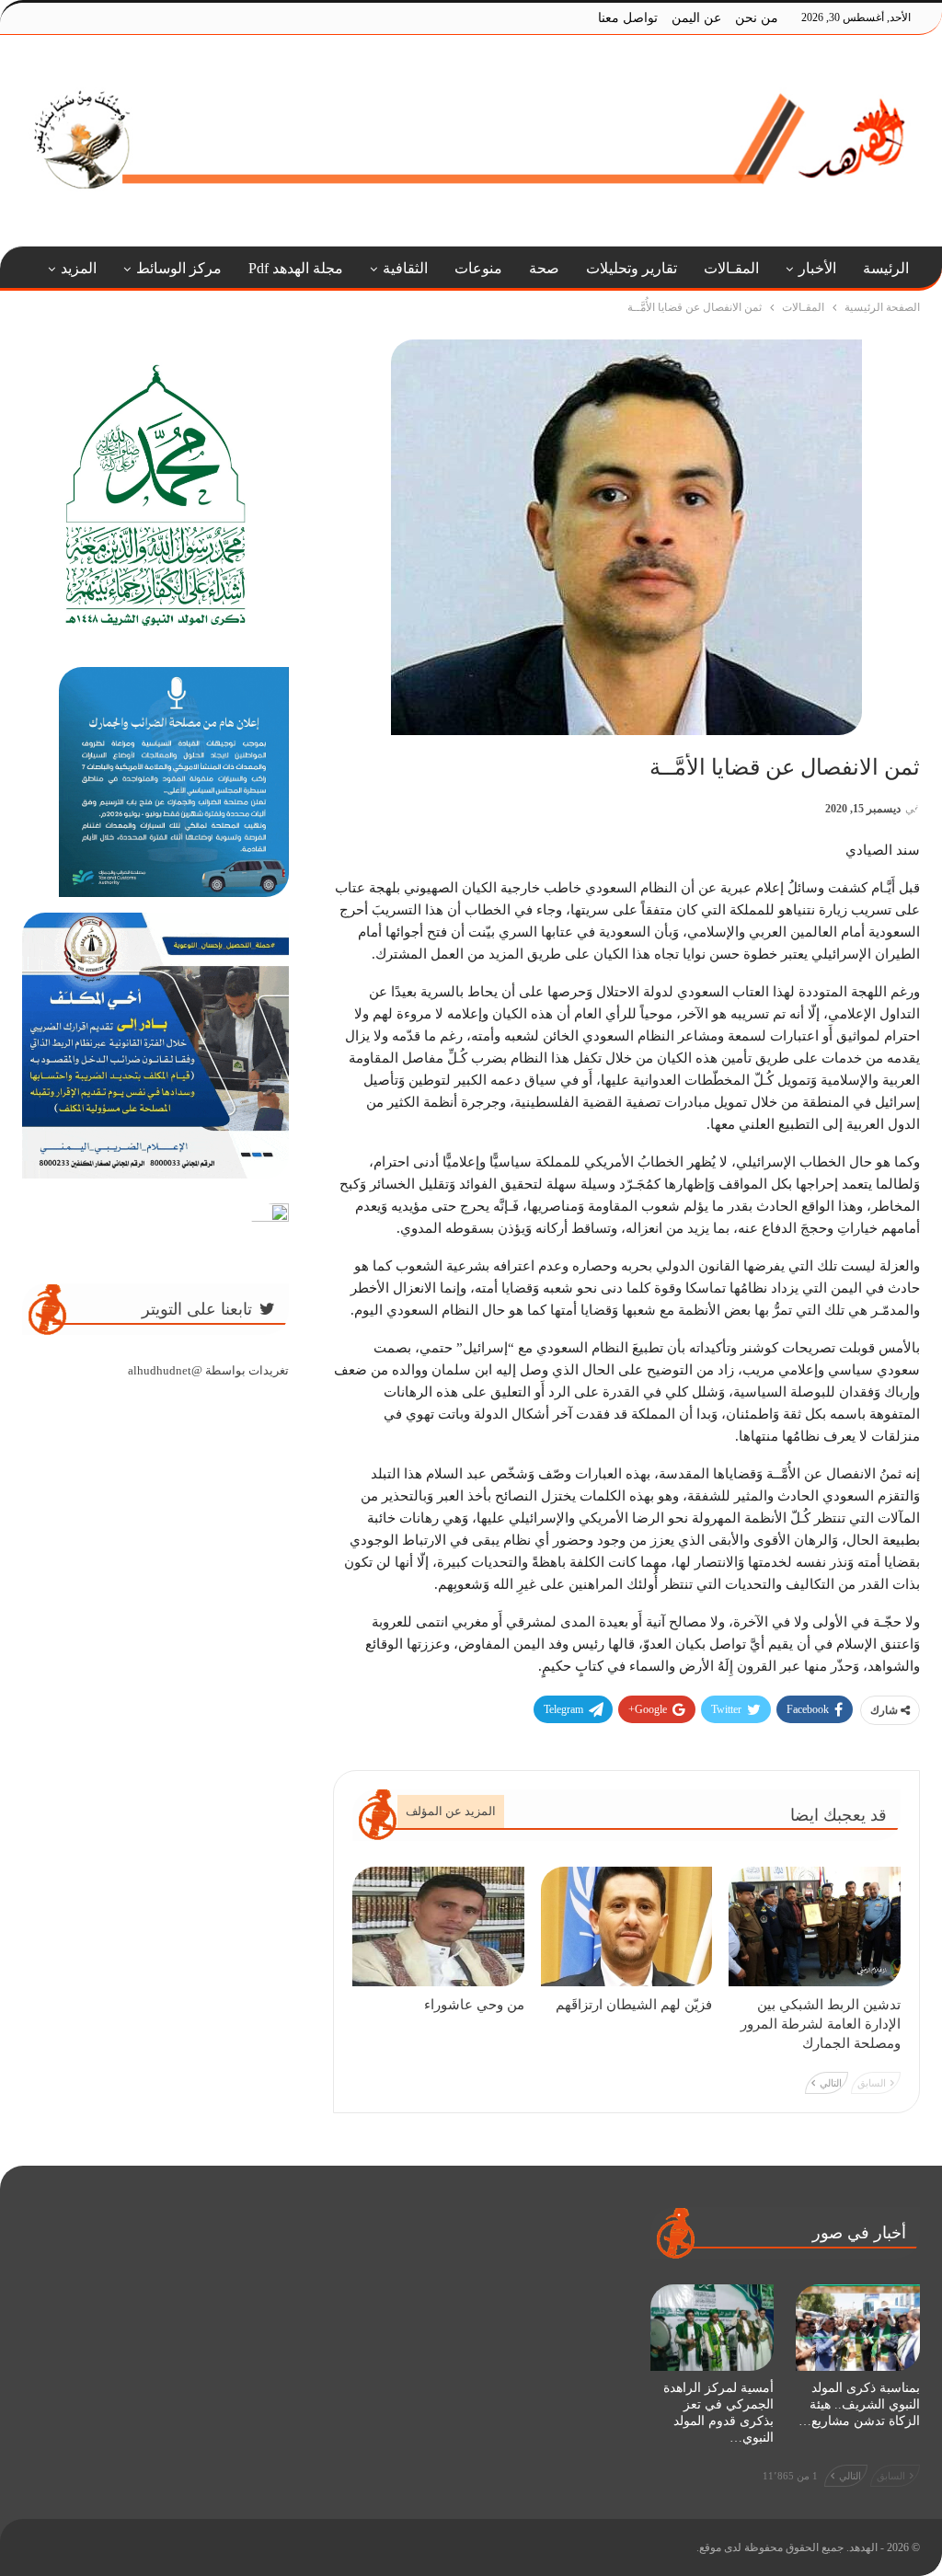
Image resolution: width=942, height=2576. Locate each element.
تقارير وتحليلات (632, 268)
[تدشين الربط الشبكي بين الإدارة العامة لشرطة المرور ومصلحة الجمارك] (815, 1927)
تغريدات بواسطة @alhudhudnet (208, 1370)
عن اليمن (696, 18)
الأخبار (817, 268)
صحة (544, 268)
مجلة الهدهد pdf (296, 268)
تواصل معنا (628, 18)
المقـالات (731, 268)
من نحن (757, 18)
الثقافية (405, 268)
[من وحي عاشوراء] (438, 1927)
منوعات (478, 268)
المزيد (79, 268)
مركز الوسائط (179, 268)
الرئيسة (886, 268)
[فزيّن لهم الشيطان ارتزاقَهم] (627, 1927)
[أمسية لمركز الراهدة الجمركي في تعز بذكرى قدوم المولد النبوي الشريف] (712, 2328)
